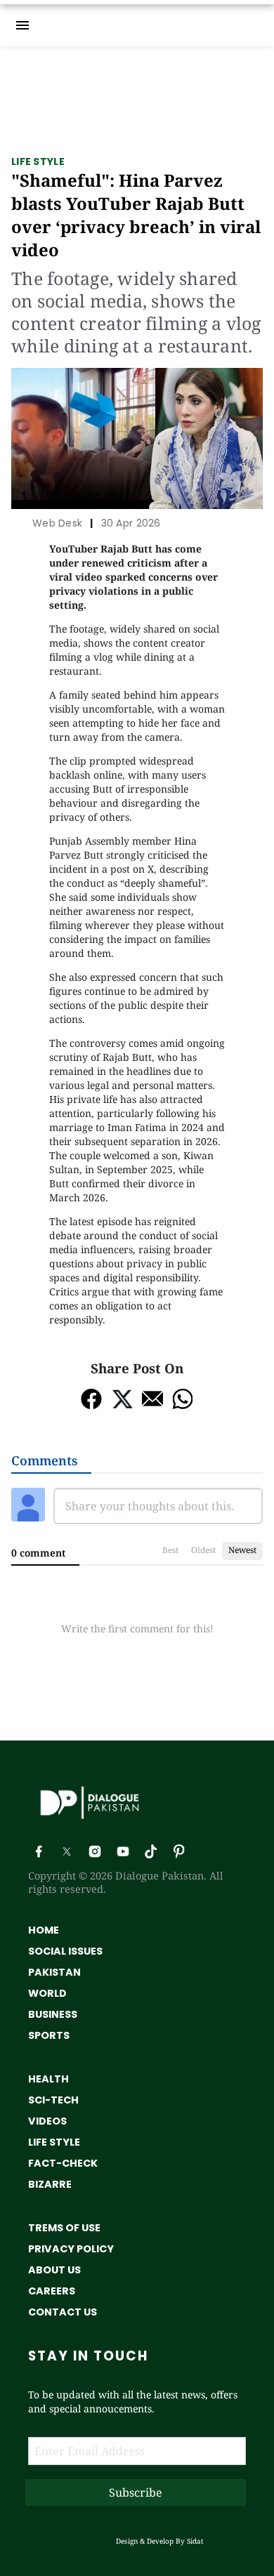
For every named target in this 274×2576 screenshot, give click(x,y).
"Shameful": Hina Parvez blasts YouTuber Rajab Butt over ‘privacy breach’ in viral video (136, 215)
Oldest (203, 1550)
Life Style (38, 161)
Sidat (195, 2541)
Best (170, 1550)
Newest (242, 1550)
